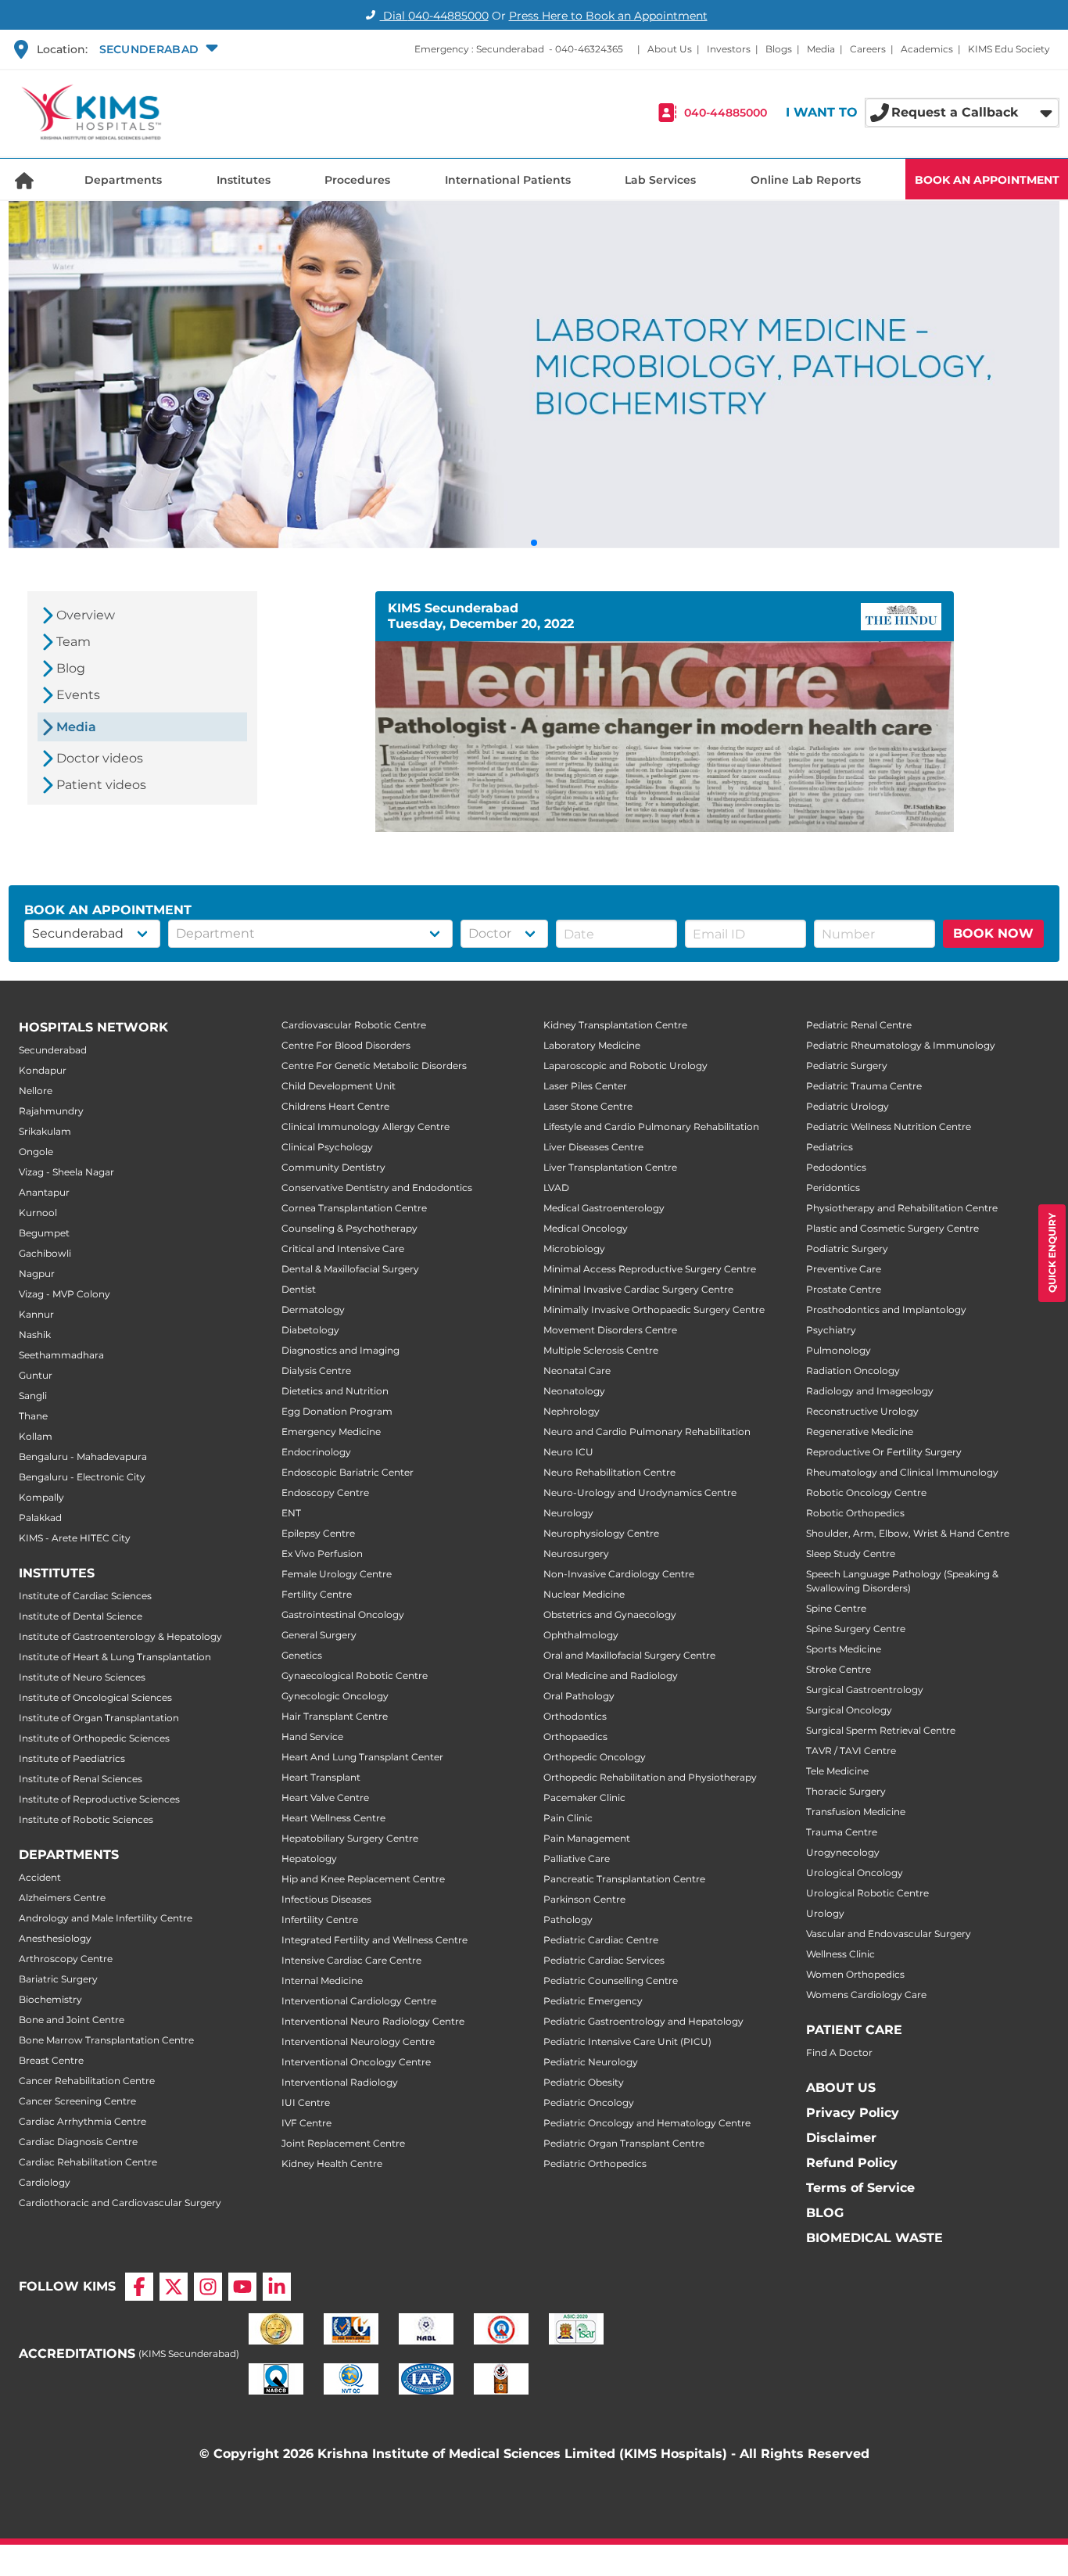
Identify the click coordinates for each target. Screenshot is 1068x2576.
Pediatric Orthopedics (595, 2163)
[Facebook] (139, 2287)
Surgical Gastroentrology (865, 1690)
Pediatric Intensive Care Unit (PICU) (627, 2041)
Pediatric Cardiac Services (604, 1960)
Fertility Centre (317, 1594)
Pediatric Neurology (591, 2062)
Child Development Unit (339, 1086)
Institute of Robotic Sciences (86, 1819)
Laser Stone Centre (588, 1106)
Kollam (36, 1436)
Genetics (302, 1655)
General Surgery (319, 1635)
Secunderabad (53, 1050)
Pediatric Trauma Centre (864, 1086)
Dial (434, 16)
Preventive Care (844, 1269)
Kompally (41, 1497)
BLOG (825, 2213)
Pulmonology (839, 1350)
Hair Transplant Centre (335, 1716)
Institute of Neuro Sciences (82, 1677)
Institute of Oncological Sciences (95, 1697)
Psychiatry (831, 1330)
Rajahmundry (51, 1111)
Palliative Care (577, 1858)
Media (821, 49)
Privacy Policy (853, 2113)
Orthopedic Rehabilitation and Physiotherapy (650, 1777)
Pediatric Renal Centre (859, 1025)
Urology (825, 1913)
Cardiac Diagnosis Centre (78, 2142)
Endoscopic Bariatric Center (348, 1472)
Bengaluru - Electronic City (82, 1477)
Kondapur (43, 1070)
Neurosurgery (576, 1553)
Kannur (36, 1314)
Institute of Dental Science (81, 1616)
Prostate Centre (844, 1289)
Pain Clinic (568, 1818)
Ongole (36, 1152)
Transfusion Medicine (856, 1812)
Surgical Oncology (849, 1710)
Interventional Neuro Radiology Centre (373, 2021)
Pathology (568, 1919)
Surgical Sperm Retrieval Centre (881, 1730)
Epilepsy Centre (318, 1533)
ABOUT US (841, 2088)
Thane (33, 1416)
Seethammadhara (61, 1355)
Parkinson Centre (584, 1899)
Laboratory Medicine (592, 1045)
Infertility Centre (320, 1919)
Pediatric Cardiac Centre (601, 1940)
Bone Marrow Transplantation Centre (106, 2040)
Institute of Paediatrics (72, 1758)
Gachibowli (45, 1253)
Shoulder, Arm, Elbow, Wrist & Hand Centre (908, 1533)
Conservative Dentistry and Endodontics (377, 1188)
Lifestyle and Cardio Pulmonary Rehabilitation (651, 1127)
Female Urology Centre (337, 1574)
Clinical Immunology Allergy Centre (366, 1127)
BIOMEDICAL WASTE (874, 2238)
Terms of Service (860, 2188)
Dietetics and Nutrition (335, 1391)
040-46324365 (589, 49)
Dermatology (313, 1310)
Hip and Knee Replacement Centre (363, 1879)
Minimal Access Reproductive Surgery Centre (650, 1269)
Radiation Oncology (853, 1371)
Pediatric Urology (848, 1106)
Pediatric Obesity (584, 2082)
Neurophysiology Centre (601, 1533)
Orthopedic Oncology (595, 1757)
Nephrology (572, 1411)
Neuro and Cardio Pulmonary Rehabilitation (647, 1432)
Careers (868, 49)
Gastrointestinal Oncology (343, 1614)
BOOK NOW (993, 933)
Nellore (36, 1091)
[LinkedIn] (277, 2287)
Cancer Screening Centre (77, 2101)
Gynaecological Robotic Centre (355, 1675)
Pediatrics (830, 1147)
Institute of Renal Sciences (81, 1779)
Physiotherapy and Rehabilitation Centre (902, 1208)
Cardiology (45, 2182)
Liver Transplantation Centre (610, 1167)
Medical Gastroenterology (604, 1208)
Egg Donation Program (337, 1411)
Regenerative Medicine (860, 1432)
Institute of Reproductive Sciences (99, 1799)
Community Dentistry (333, 1167)
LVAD (556, 1188)
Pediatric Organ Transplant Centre (624, 2143)
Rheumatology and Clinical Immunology (902, 1472)
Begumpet (44, 1233)
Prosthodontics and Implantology (886, 1310)
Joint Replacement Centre (343, 2143)
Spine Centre (836, 1608)
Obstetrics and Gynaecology (610, 1614)
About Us (670, 49)
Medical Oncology (586, 1228)
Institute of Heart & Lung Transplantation (115, 1657)
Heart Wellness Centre (333, 1818)
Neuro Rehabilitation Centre (609, 1472)
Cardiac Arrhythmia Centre (82, 2121)
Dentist (299, 1289)
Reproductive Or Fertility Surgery (884, 1452)
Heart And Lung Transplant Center (362, 1757)
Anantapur (44, 1192)
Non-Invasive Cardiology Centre (619, 1574)
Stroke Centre (839, 1669)
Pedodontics (836, 1167)
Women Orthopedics (855, 1974)
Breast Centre (51, 2060)
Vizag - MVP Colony (65, 1294)
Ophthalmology (581, 1635)
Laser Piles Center (585, 1086)
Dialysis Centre (316, 1371)
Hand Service (312, 1736)
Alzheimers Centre (62, 1898)
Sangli (33, 1396)
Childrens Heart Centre (335, 1106)
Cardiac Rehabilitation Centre (88, 2162)
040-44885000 (726, 113)
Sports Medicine (844, 1649)
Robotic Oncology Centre (866, 1493)
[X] (174, 2287)
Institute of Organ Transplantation (99, 1718)
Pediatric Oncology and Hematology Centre (647, 2123)
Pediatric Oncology (589, 2102)
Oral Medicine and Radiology (611, 1675)
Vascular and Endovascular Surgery (889, 1934)
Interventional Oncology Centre (356, 2062)
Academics (927, 49)
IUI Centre (306, 2102)
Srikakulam (45, 1131)
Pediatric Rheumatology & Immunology (901, 1045)
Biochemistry (50, 1999)
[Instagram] (208, 2287)
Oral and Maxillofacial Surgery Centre (629, 1655)
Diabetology (310, 1330)
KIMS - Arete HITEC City (75, 1538)
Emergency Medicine (331, 1432)
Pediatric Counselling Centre (611, 1980)
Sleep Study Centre (851, 1553)
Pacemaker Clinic (584, 1797)
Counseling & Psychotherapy (349, 1228)
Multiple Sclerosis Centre (601, 1350)
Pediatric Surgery (847, 1066)
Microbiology (574, 1249)
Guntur (36, 1375)
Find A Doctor (839, 2052)
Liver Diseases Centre (593, 1147)
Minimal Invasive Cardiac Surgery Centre (638, 1289)
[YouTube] (242, 2287)
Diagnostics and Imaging (340, 1350)
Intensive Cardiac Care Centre (351, 1960)
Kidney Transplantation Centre (615, 1025)
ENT (291, 1513)
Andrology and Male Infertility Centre (106, 1918)
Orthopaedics (575, 1736)
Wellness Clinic (840, 1954)
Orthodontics (575, 1716)
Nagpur (37, 1274)
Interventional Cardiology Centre (359, 2001)
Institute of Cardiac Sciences (85, 1596)
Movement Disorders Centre (610, 1330)
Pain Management (587, 1838)
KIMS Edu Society (1009, 49)
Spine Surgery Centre (856, 1629)
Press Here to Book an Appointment (608, 16)
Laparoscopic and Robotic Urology (625, 1066)
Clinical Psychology (327, 1147)
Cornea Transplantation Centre (354, 1208)
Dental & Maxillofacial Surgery (350, 1269)
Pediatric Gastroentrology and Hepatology (643, 2021)
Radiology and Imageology (870, 1391)
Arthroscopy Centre (66, 1959)
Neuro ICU (568, 1452)
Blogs (779, 49)
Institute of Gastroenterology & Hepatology (120, 1636)
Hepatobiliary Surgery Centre (350, 1838)
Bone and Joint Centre (72, 2020)
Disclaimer (841, 2138)
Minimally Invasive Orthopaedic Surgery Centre (654, 1310)
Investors (729, 49)
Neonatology (574, 1391)
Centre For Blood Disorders (346, 1045)
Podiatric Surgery (847, 1249)
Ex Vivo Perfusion (322, 1553)
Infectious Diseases (326, 1899)
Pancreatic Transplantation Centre (624, 1879)
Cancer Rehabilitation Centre (87, 2081)
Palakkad (40, 1518)
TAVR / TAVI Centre (851, 1751)
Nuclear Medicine (584, 1594)
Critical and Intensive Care (343, 1249)
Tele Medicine (837, 1771)
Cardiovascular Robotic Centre (354, 1025)
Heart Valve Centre (325, 1797)
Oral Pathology (579, 1696)
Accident (40, 1877)
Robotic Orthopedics (855, 1513)
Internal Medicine (322, 1980)
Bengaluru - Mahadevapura (83, 1457)
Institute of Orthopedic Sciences (94, 1738)
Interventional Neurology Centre (358, 2041)
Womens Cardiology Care (866, 1995)
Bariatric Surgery (58, 1979)
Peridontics (833, 1188)
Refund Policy (852, 2163)
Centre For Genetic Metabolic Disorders (374, 1066)
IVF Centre (306, 2123)
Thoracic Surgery (846, 1791)
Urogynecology (843, 1852)
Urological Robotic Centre (867, 1893)
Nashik (35, 1335)
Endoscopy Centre (325, 1493)
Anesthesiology (55, 1938)
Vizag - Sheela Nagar (66, 1172)
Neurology (568, 1513)
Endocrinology (316, 1452)
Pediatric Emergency (593, 2001)
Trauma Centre (842, 1832)
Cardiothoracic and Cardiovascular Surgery (120, 2203)
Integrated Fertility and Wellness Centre (375, 1940)
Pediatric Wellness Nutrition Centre (889, 1127)
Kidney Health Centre (332, 2163)
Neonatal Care (577, 1371)
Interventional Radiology (340, 2082)
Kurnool (38, 1213)
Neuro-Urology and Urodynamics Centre (640, 1493)
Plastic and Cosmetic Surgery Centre (892, 1228)
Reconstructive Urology (862, 1411)
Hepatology (309, 1858)
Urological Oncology (855, 1873)
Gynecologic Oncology (335, 1696)
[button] (157, 49)
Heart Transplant (321, 1777)
